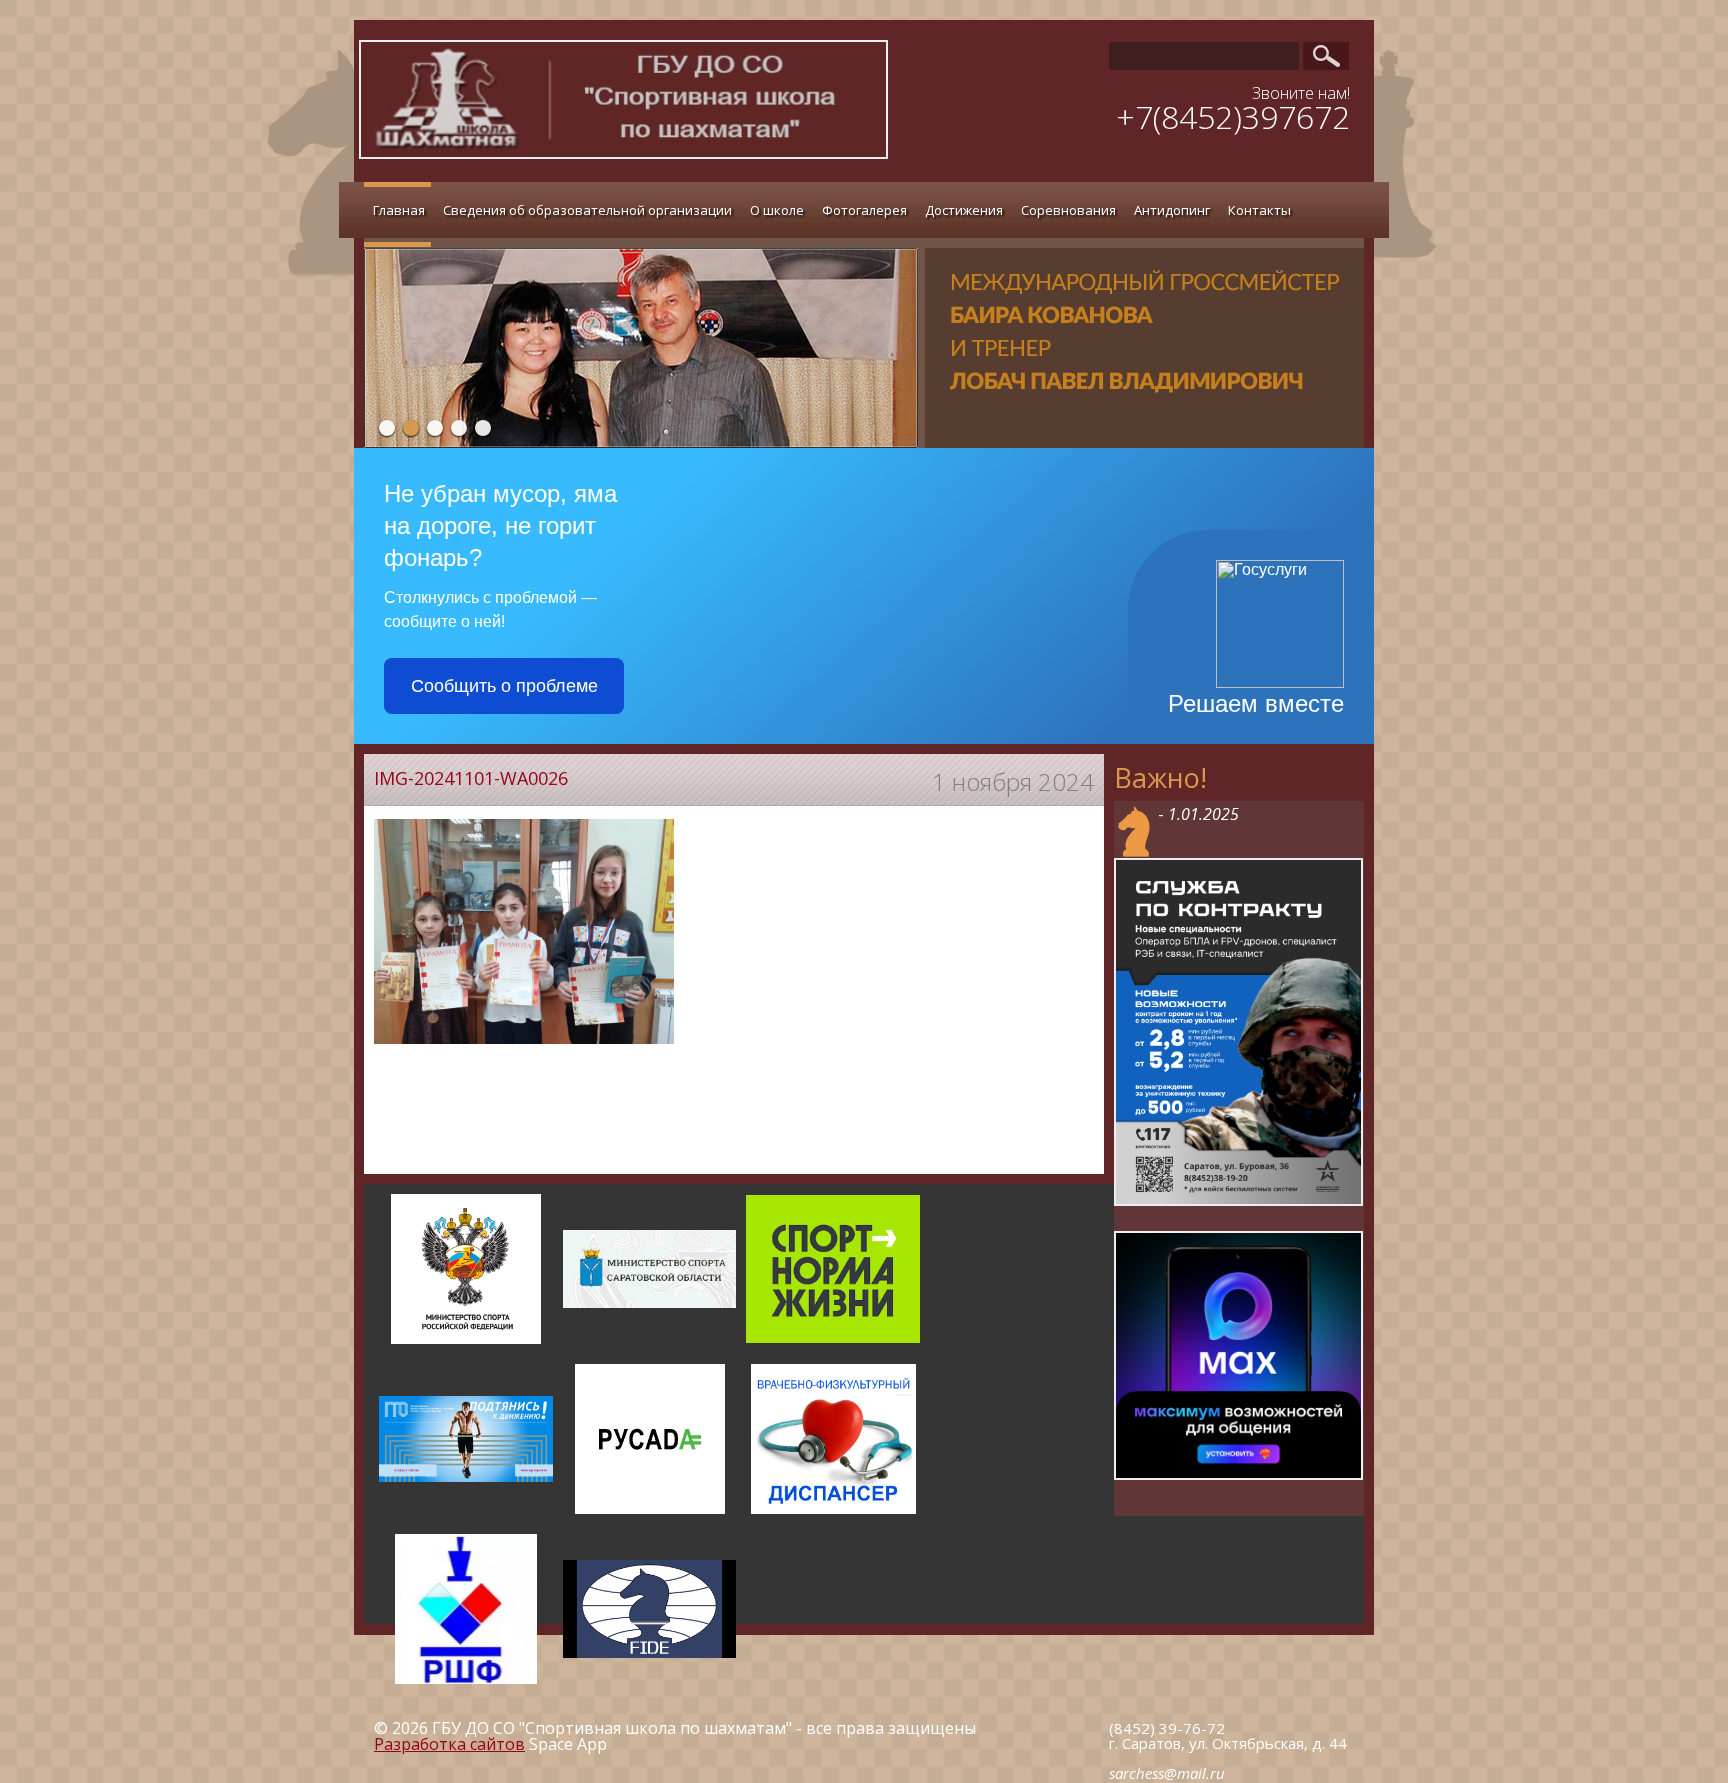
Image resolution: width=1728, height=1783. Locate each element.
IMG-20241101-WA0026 (471, 778)
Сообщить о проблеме (504, 686)
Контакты (1259, 210)
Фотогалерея (864, 210)
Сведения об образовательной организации (587, 210)
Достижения (964, 210)
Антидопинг (1172, 210)
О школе (777, 210)
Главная (399, 210)
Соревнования (1068, 210)
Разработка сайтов (449, 1744)
